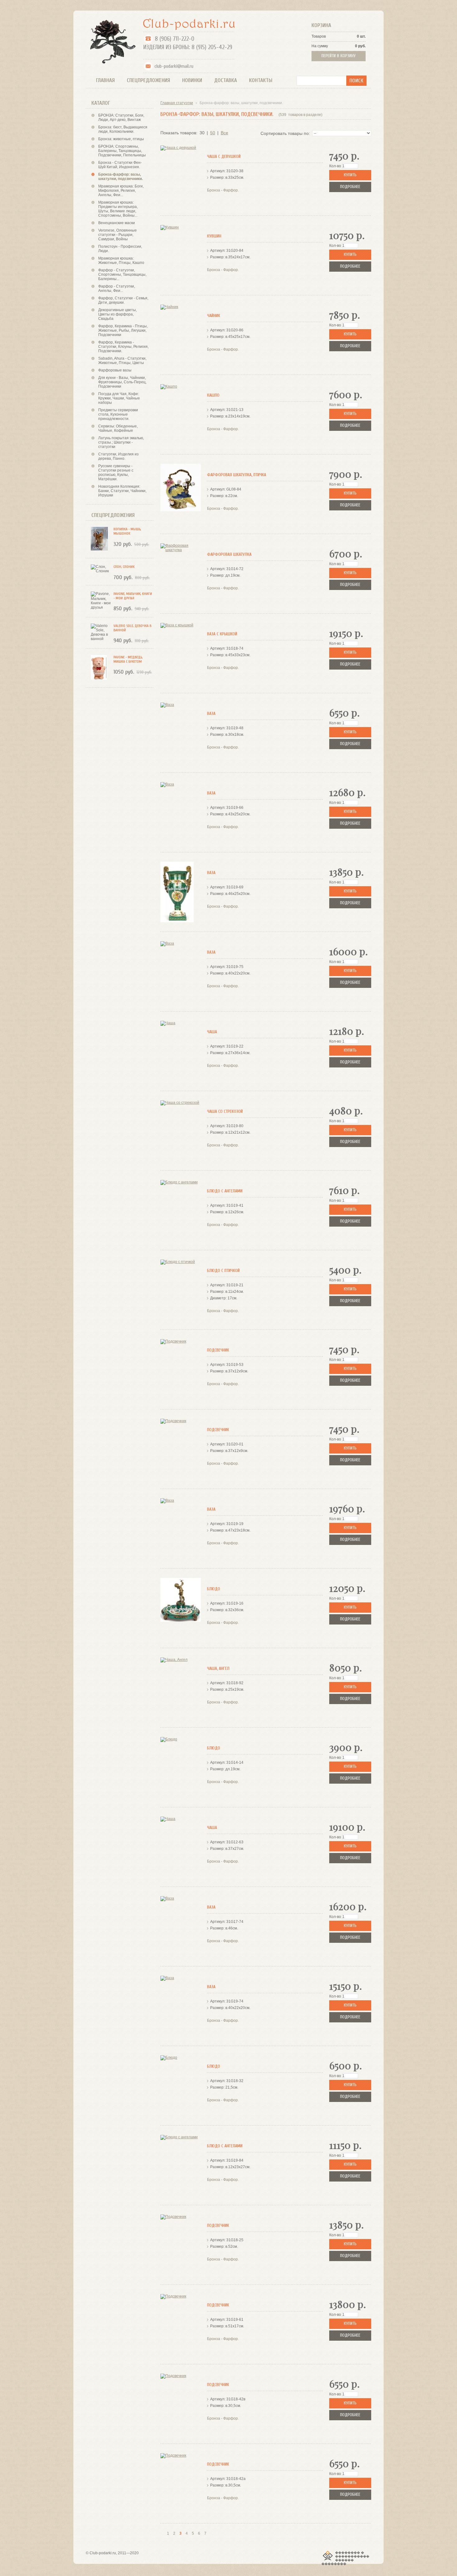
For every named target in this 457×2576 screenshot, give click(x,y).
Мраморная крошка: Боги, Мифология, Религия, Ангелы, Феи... (121, 191)
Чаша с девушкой (224, 157)
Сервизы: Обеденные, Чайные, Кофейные (118, 428)
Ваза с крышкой (222, 634)
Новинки (192, 80)
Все (224, 133)
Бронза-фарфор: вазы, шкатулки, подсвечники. (120, 177)
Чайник (214, 316)
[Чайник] (181, 335)
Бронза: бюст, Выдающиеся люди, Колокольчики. (123, 129)
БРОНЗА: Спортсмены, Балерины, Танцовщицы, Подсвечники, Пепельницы (122, 151)
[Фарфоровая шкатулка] (181, 574)
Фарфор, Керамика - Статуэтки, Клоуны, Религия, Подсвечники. (123, 347)
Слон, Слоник (124, 567)
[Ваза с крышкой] (181, 653)
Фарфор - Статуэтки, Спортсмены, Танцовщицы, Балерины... (122, 274)
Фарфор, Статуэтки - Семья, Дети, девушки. (123, 300)
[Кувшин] (181, 255)
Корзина (321, 25)
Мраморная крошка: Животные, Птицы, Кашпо (121, 260)
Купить (350, 175)
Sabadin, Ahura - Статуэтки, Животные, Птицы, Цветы (122, 361)
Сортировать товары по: (285, 133)
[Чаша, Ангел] (181, 1688)
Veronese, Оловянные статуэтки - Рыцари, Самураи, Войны (118, 235)
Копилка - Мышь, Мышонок (127, 531)
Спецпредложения (148, 80)
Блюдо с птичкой (223, 1271)
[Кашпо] (181, 415)
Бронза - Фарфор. (223, 190)
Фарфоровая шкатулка (229, 554)
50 (213, 133)
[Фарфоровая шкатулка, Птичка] (181, 494)
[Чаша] (181, 1051)
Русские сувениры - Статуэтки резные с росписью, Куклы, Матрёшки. (116, 472)
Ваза (211, 714)
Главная (105, 80)
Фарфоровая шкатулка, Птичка (237, 475)
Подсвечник (218, 1350)
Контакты (261, 80)
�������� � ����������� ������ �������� (345, 2558)
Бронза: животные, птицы (121, 139)
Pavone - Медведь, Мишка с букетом (128, 659)
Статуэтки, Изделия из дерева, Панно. (118, 456)
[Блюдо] (181, 1608)
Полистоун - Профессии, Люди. (120, 249)
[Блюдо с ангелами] (181, 1210)
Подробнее (350, 187)
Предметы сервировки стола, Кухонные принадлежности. (118, 414)
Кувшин (214, 236)
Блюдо (214, 1589)
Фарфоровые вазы (115, 370)
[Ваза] (181, 733)
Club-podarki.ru (103, 2553)
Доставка (226, 80)
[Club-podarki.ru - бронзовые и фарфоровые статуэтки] (189, 24)
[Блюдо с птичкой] (181, 1290)
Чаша (212, 1032)
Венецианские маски (117, 223)
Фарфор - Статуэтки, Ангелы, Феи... (117, 288)
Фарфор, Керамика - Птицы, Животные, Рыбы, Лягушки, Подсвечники (123, 330)
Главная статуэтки (177, 103)
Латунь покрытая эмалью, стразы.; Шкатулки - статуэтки (121, 442)
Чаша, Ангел (218, 1668)
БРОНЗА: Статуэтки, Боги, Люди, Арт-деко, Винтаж (121, 118)
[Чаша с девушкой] (181, 176)
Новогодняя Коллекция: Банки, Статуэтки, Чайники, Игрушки (122, 491)
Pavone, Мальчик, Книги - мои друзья (133, 596)
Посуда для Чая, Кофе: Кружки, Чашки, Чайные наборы (119, 398)
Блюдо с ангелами (225, 1191)
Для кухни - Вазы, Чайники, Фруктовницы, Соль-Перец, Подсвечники (122, 382)
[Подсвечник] (181, 1369)
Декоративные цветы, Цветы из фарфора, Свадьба (118, 314)
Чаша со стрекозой (225, 1111)
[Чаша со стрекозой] (181, 1131)
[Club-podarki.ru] (111, 41)
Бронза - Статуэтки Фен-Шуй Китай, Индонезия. (120, 165)
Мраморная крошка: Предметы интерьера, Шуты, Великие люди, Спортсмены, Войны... (118, 209)
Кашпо (213, 395)
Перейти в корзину (339, 56)
